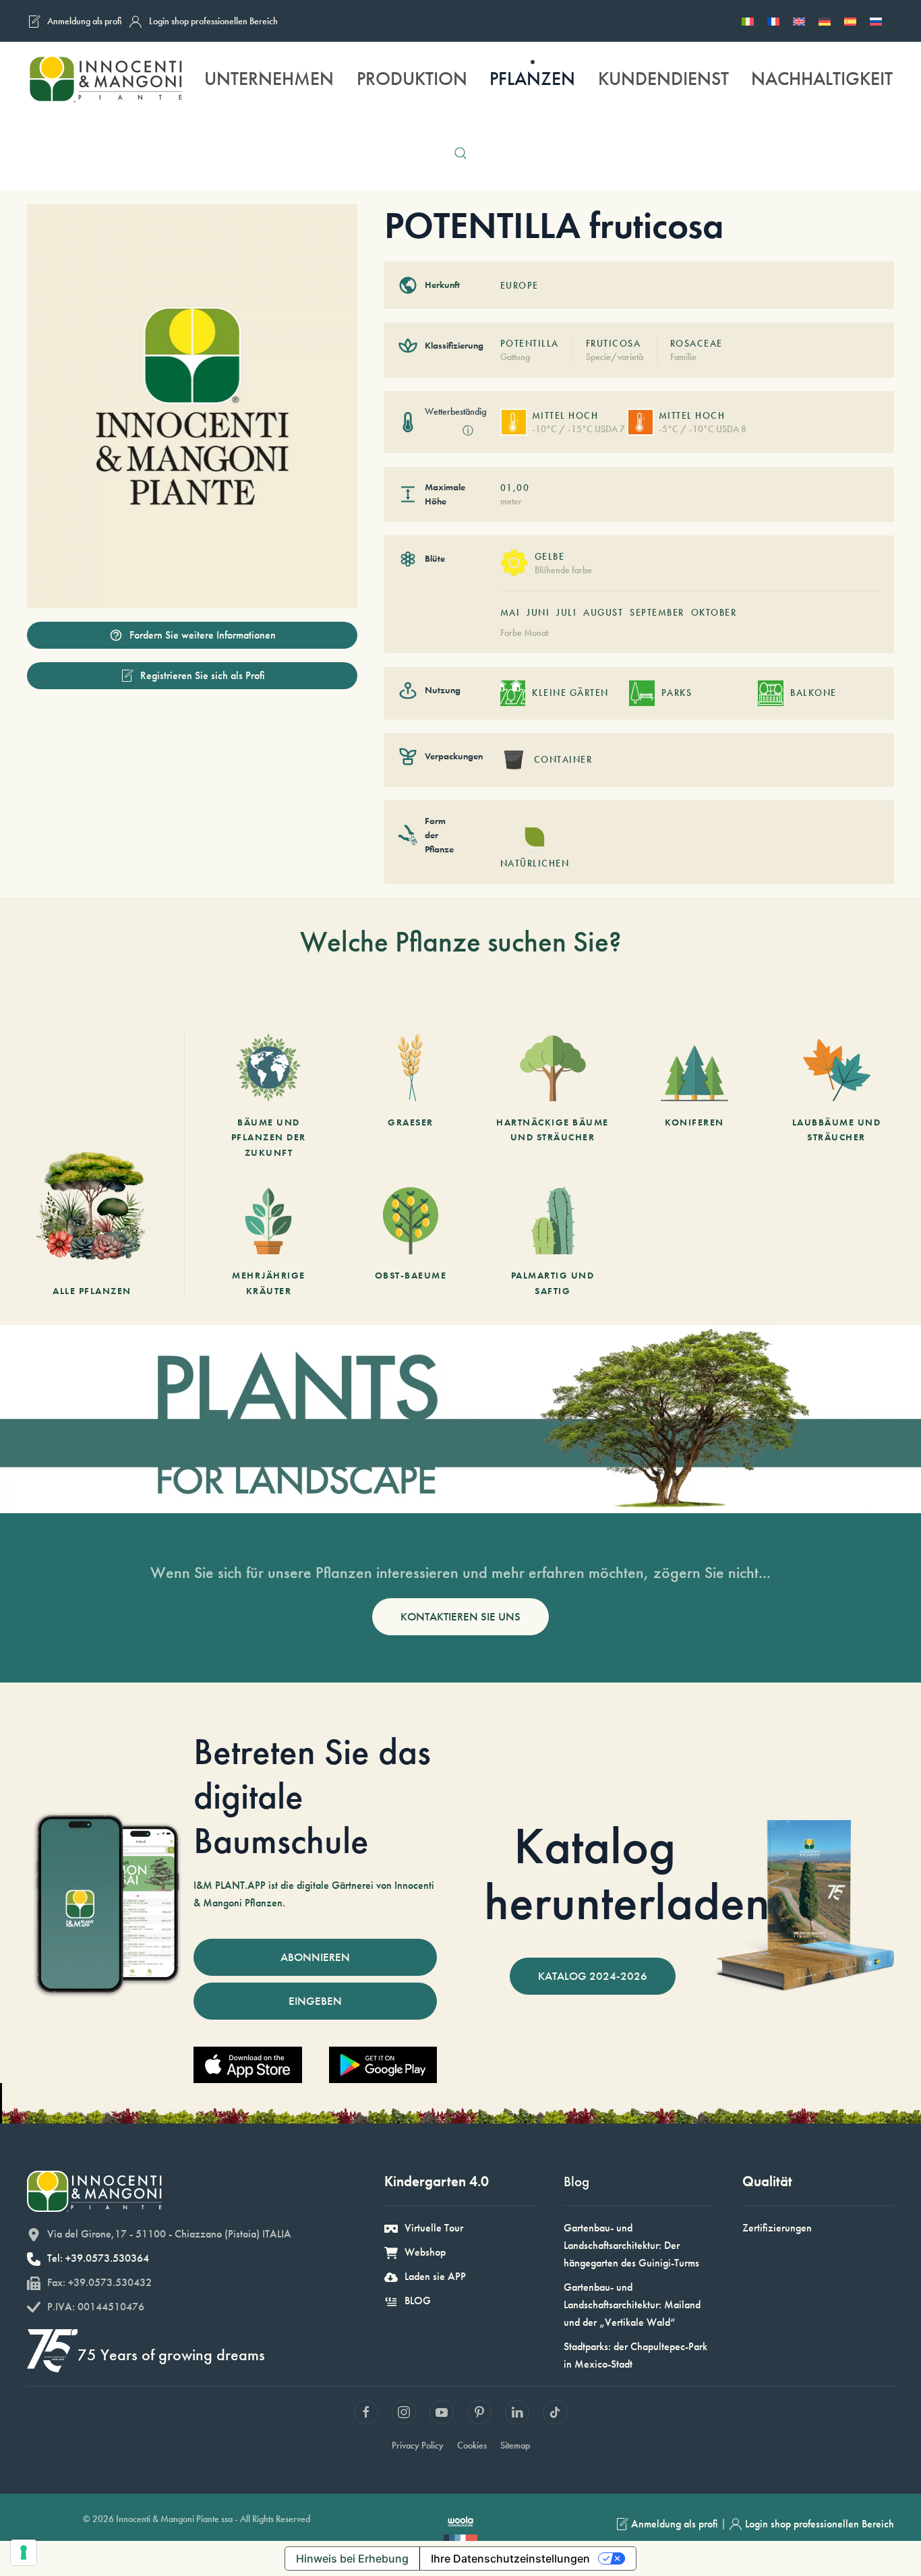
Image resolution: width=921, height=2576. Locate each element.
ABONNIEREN (315, 1957)
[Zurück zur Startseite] (105, 79)
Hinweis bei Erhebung (352, 2558)
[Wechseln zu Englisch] (799, 21)
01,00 (515, 488)
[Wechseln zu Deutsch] (825, 21)
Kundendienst (663, 79)
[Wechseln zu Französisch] (773, 21)
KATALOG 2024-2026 (593, 1976)
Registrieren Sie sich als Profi (203, 675)
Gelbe (550, 556)
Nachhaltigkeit (822, 79)
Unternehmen (269, 79)
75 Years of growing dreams (171, 2354)
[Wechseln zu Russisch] (876, 21)
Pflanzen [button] (532, 79)
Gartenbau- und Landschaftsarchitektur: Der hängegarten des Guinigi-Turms (631, 2245)
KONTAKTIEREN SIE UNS (460, 1616)
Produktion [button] (412, 79)
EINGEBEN (315, 2001)
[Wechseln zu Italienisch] (748, 21)
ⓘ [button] (468, 431)
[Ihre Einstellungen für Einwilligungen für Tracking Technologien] (24, 2552)
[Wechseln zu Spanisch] (850, 21)
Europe (519, 285)
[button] (460, 153)
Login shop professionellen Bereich (213, 21)
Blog (576, 2181)
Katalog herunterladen (627, 1874)
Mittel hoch (565, 415)
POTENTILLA (530, 343)
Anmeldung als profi (85, 21)
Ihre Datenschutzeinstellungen (510, 2558)
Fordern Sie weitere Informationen (203, 635)
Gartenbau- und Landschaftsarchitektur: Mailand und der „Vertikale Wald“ (632, 2305)
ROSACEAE (696, 343)
